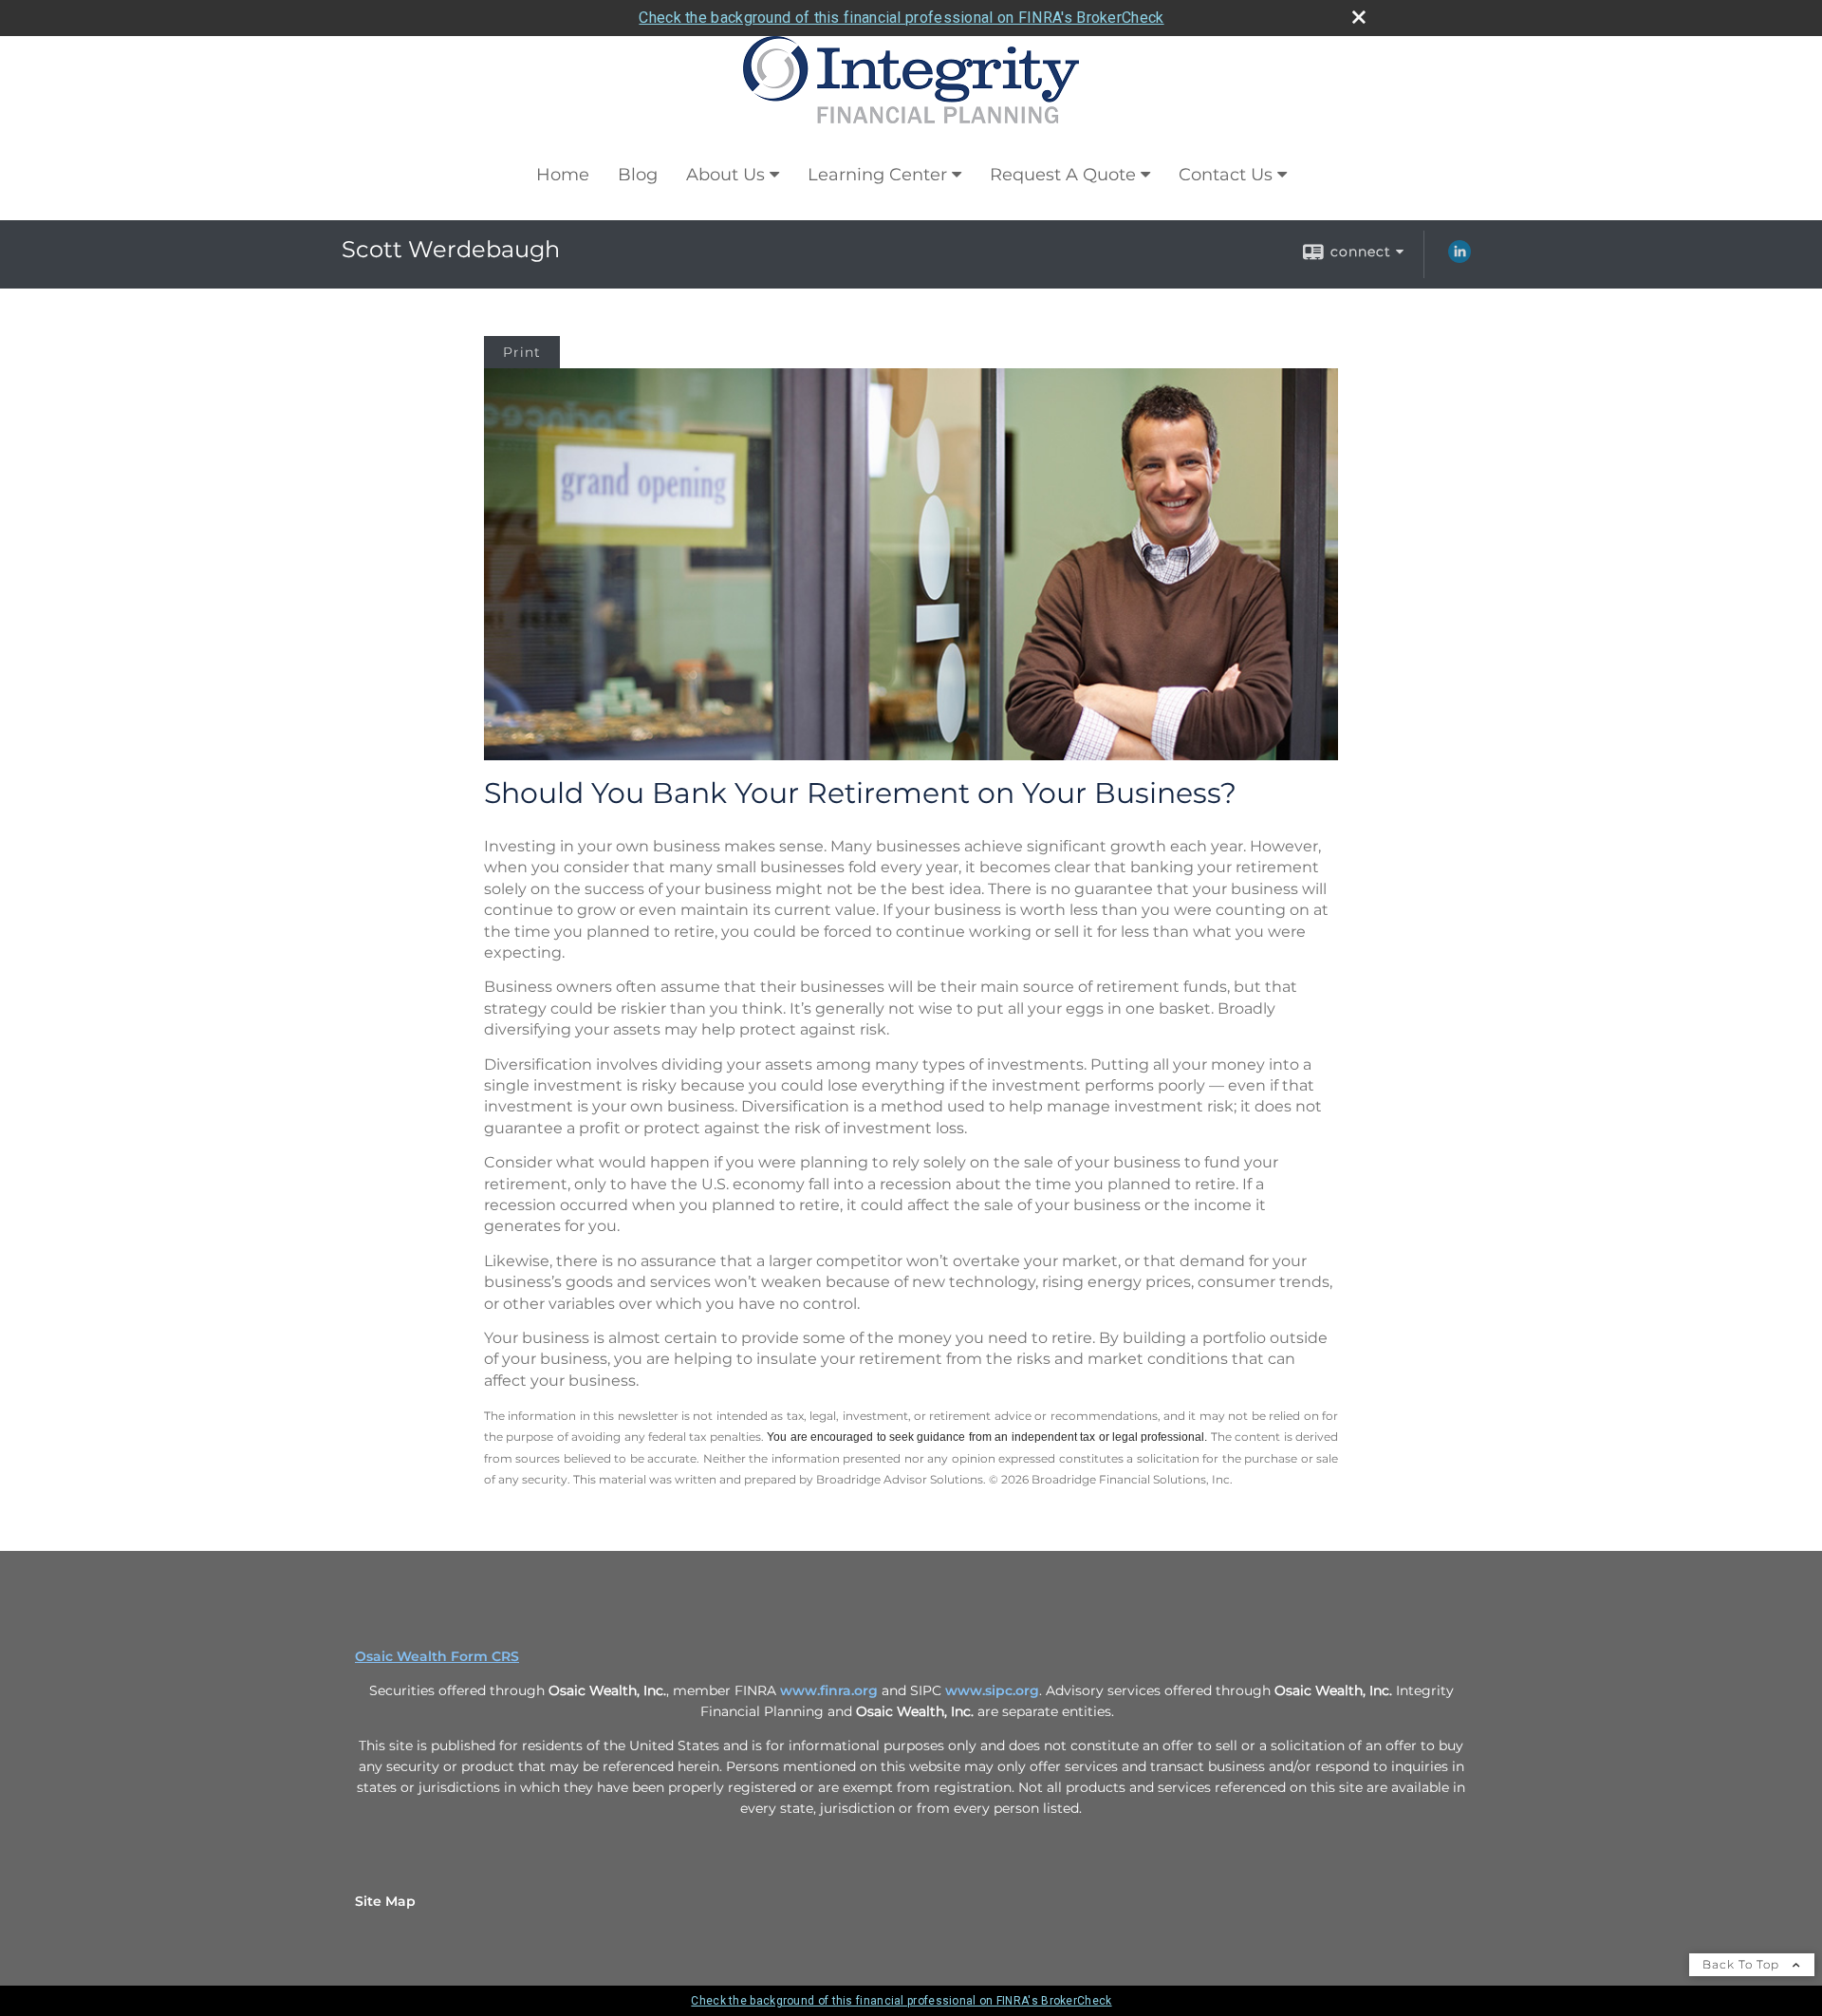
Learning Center (877, 175)
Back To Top (1743, 1964)
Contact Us (1226, 175)
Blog (638, 175)
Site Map (385, 1901)
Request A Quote (1063, 175)
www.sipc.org (992, 1690)
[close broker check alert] (1359, 17)
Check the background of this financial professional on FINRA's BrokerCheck (901, 18)
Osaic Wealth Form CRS (437, 1656)
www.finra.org (829, 1690)
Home (563, 175)
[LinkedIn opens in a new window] (1459, 258)
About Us (725, 175)
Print (522, 352)
